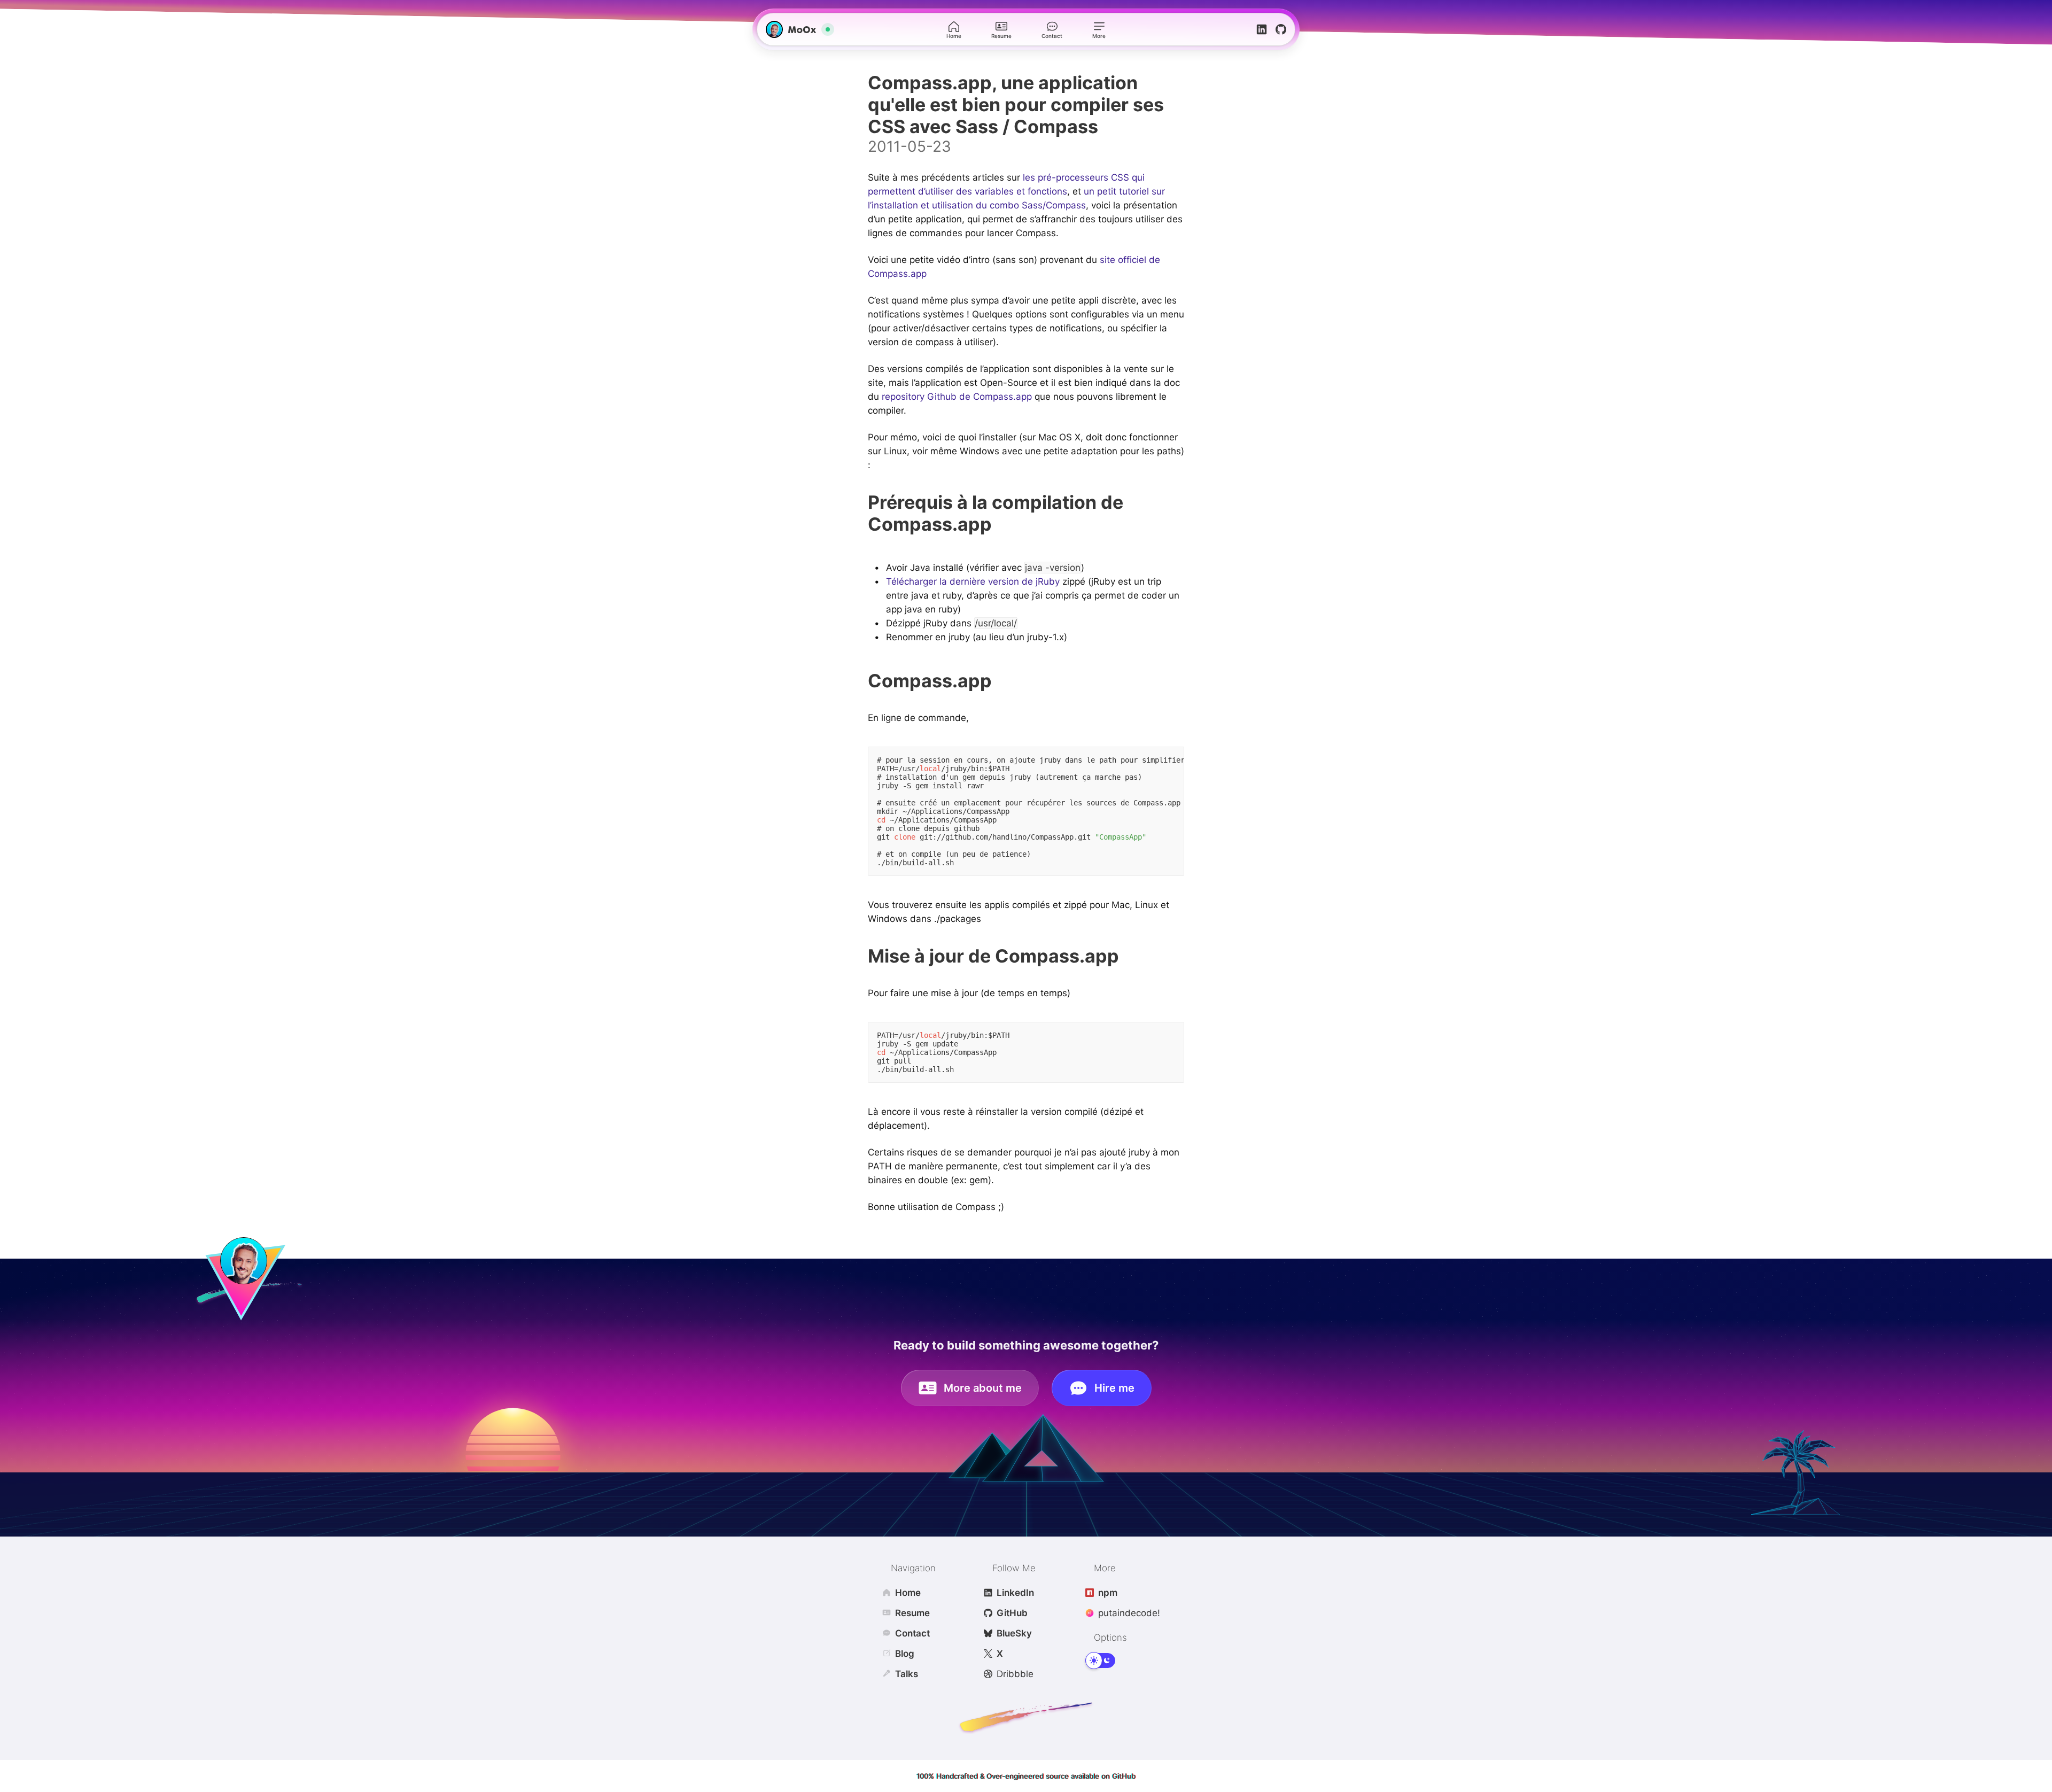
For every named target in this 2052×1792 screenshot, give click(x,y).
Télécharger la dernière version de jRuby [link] (973, 581)
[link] (794, 29)
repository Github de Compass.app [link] (957, 397)
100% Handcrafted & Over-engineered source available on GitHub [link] (1026, 1776)
